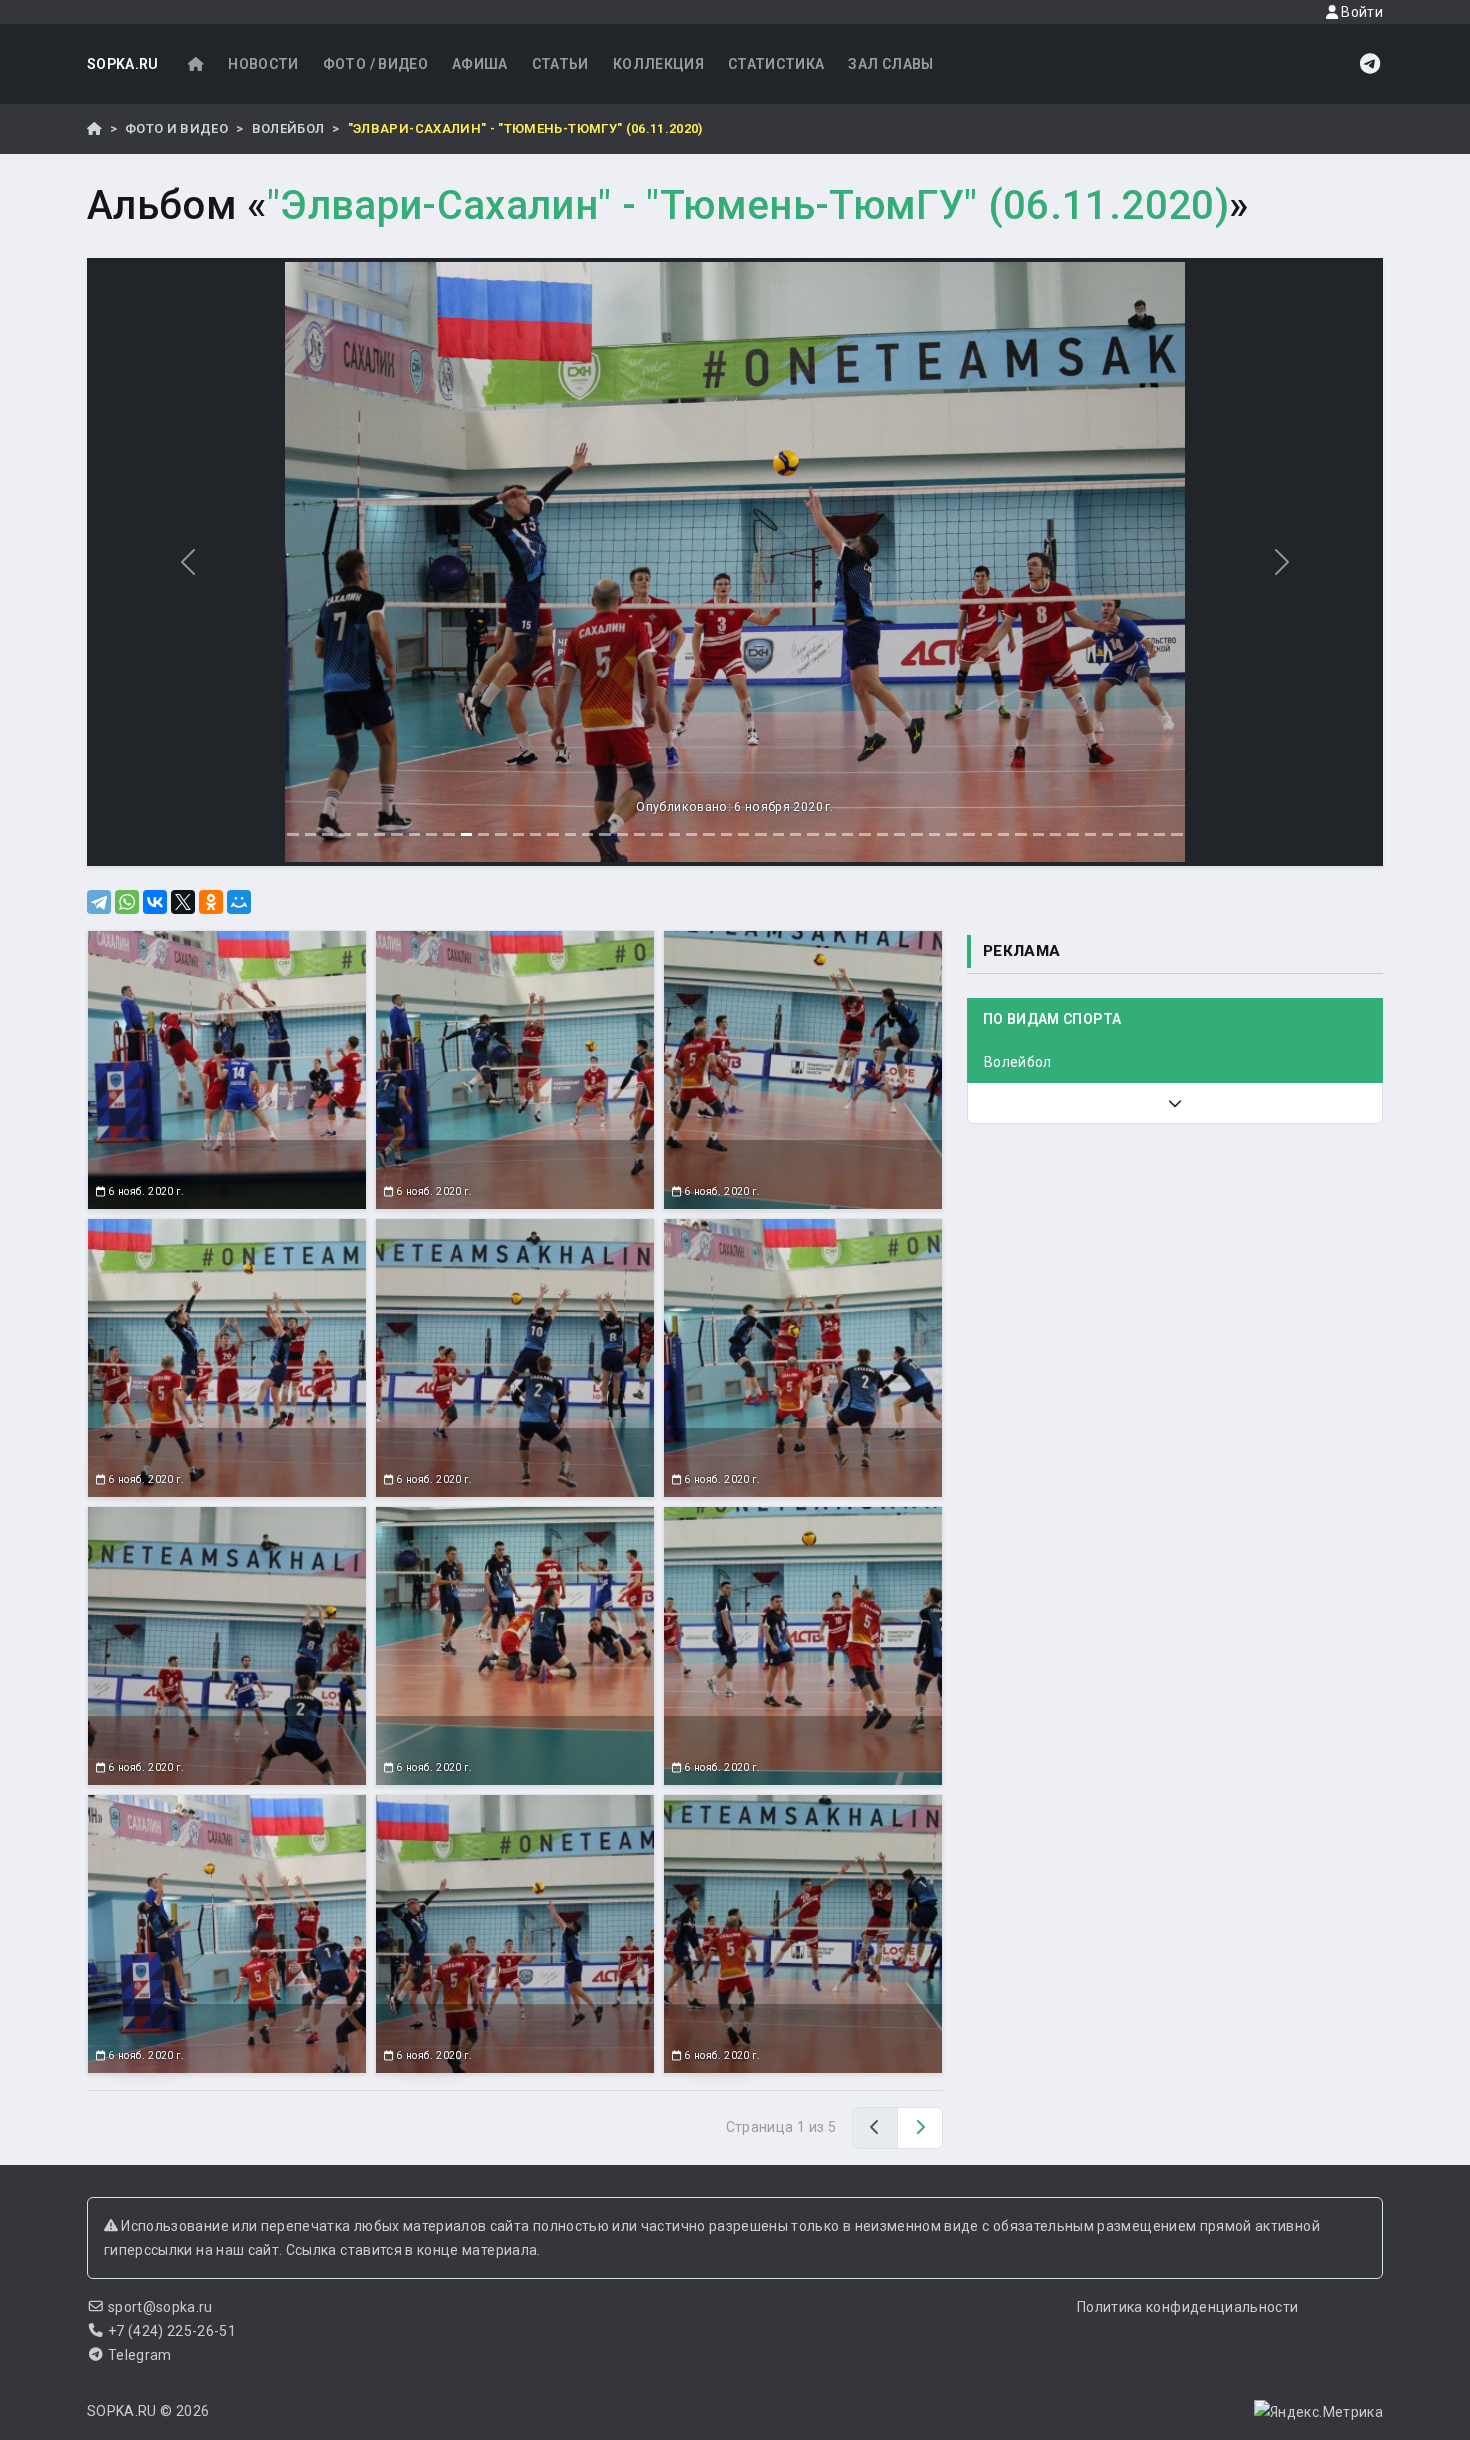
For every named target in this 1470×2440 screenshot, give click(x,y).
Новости (263, 64)
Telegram (140, 2355)
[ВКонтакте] (155, 902)
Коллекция (658, 64)
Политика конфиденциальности (1187, 2307)
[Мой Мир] (239, 902)
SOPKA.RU (123, 64)
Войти (1360, 12)
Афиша (480, 64)
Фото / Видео (375, 64)
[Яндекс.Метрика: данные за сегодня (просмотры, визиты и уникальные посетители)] (1318, 2412)
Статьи (560, 64)
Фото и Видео (176, 128)
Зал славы (890, 64)
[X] (183, 902)
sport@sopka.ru (160, 2307)
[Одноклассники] (211, 902)
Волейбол (288, 128)
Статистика (776, 64)
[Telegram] (99, 902)
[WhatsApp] (127, 902)
